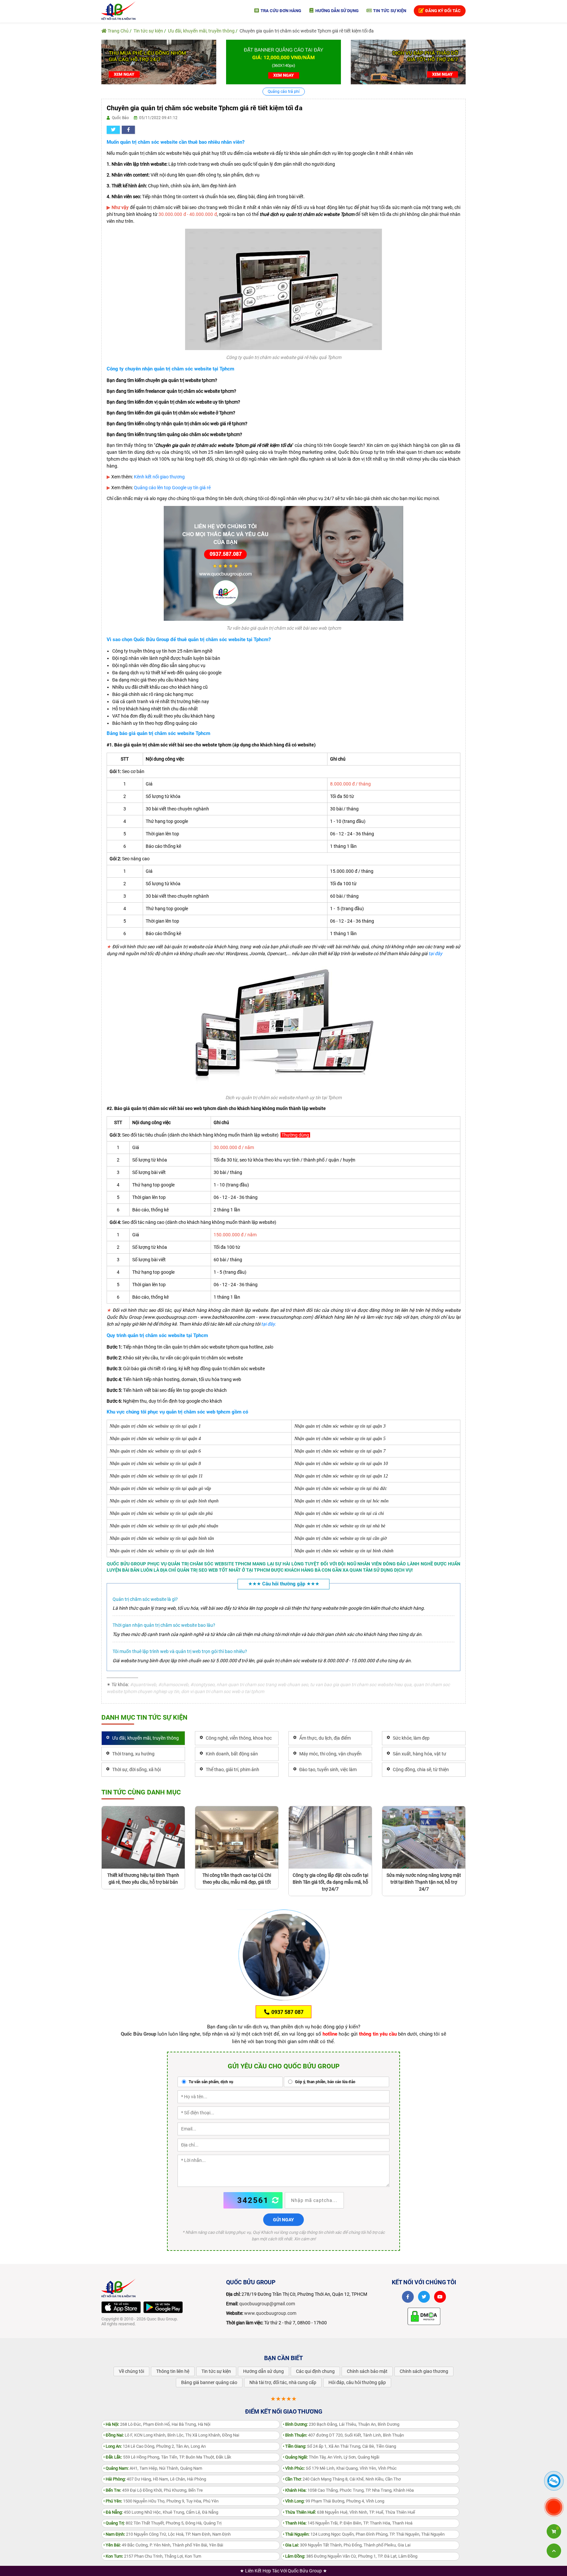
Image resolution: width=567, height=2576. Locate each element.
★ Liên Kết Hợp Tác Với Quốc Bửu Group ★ (283, 2571)
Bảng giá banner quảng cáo (209, 2382)
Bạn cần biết (283, 2358)
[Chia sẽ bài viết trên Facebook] (128, 130)
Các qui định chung (315, 2371)
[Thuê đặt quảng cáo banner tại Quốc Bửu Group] (283, 62)
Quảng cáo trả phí (284, 92)
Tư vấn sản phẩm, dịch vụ (210, 2082)
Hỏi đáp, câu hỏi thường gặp (357, 2382)
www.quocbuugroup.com (270, 2313)
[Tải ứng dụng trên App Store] (121, 2307)
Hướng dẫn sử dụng (336, 11)
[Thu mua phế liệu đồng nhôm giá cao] (159, 62)
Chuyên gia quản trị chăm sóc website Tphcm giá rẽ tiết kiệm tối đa (307, 31)
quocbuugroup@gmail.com (267, 2304)
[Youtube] (440, 2297)
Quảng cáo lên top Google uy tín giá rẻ (172, 488)
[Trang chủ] (118, 10)
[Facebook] (408, 2297)
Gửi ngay (283, 2220)
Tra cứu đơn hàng (280, 11)
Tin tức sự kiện (389, 11)
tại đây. (269, 1324)
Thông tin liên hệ (173, 2371)
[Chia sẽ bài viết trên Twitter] (113, 130)
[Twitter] (424, 2297)
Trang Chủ (118, 31)
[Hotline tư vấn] (283, 563)
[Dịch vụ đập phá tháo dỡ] (408, 62)
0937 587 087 (287, 2012)
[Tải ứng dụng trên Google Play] (163, 2307)
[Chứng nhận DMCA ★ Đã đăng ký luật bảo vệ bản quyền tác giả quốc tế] (424, 2316)
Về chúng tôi (131, 2371)
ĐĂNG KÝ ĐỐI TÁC (442, 11)
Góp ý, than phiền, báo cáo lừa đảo (325, 2082)
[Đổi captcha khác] (276, 2200)
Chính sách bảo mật (367, 2371)
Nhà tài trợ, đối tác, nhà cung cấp (283, 2382)
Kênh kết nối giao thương (159, 477)
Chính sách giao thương (424, 2371)
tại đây (435, 953)
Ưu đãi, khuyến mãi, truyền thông (201, 31)
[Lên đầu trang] (554, 2551)
